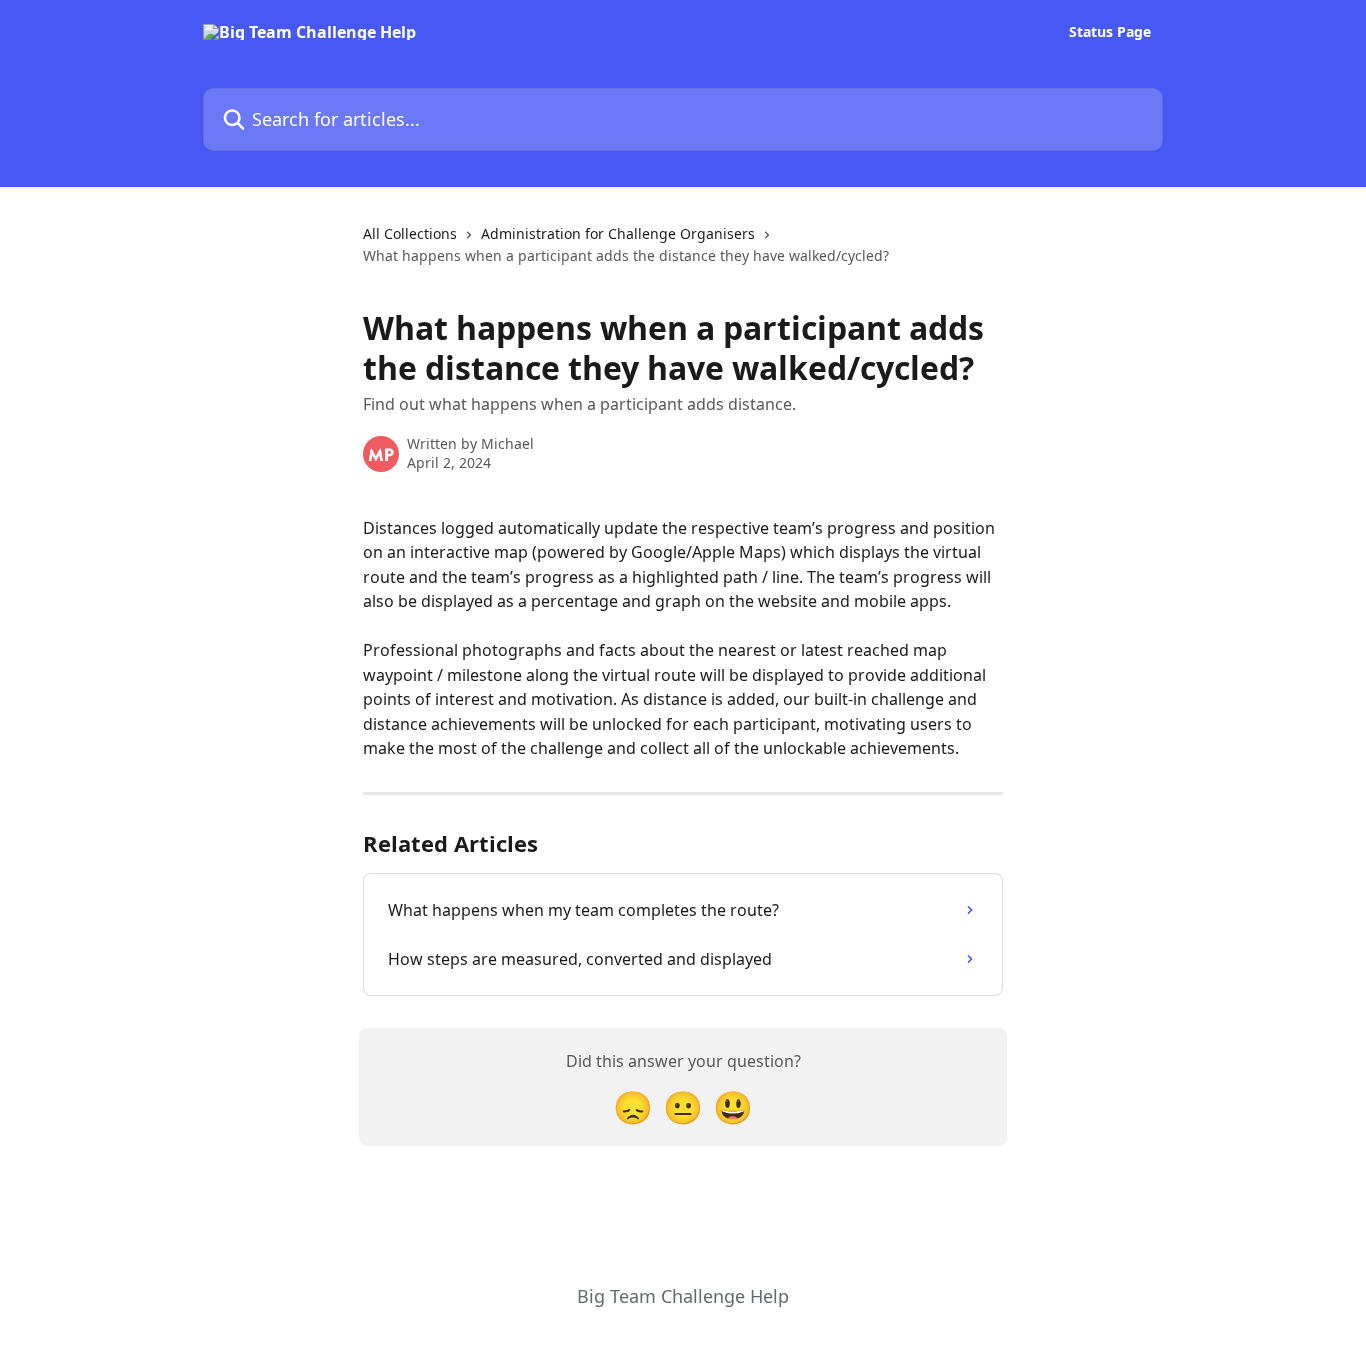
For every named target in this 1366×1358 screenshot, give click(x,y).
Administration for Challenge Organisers (618, 233)
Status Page (1110, 32)
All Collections (410, 233)
